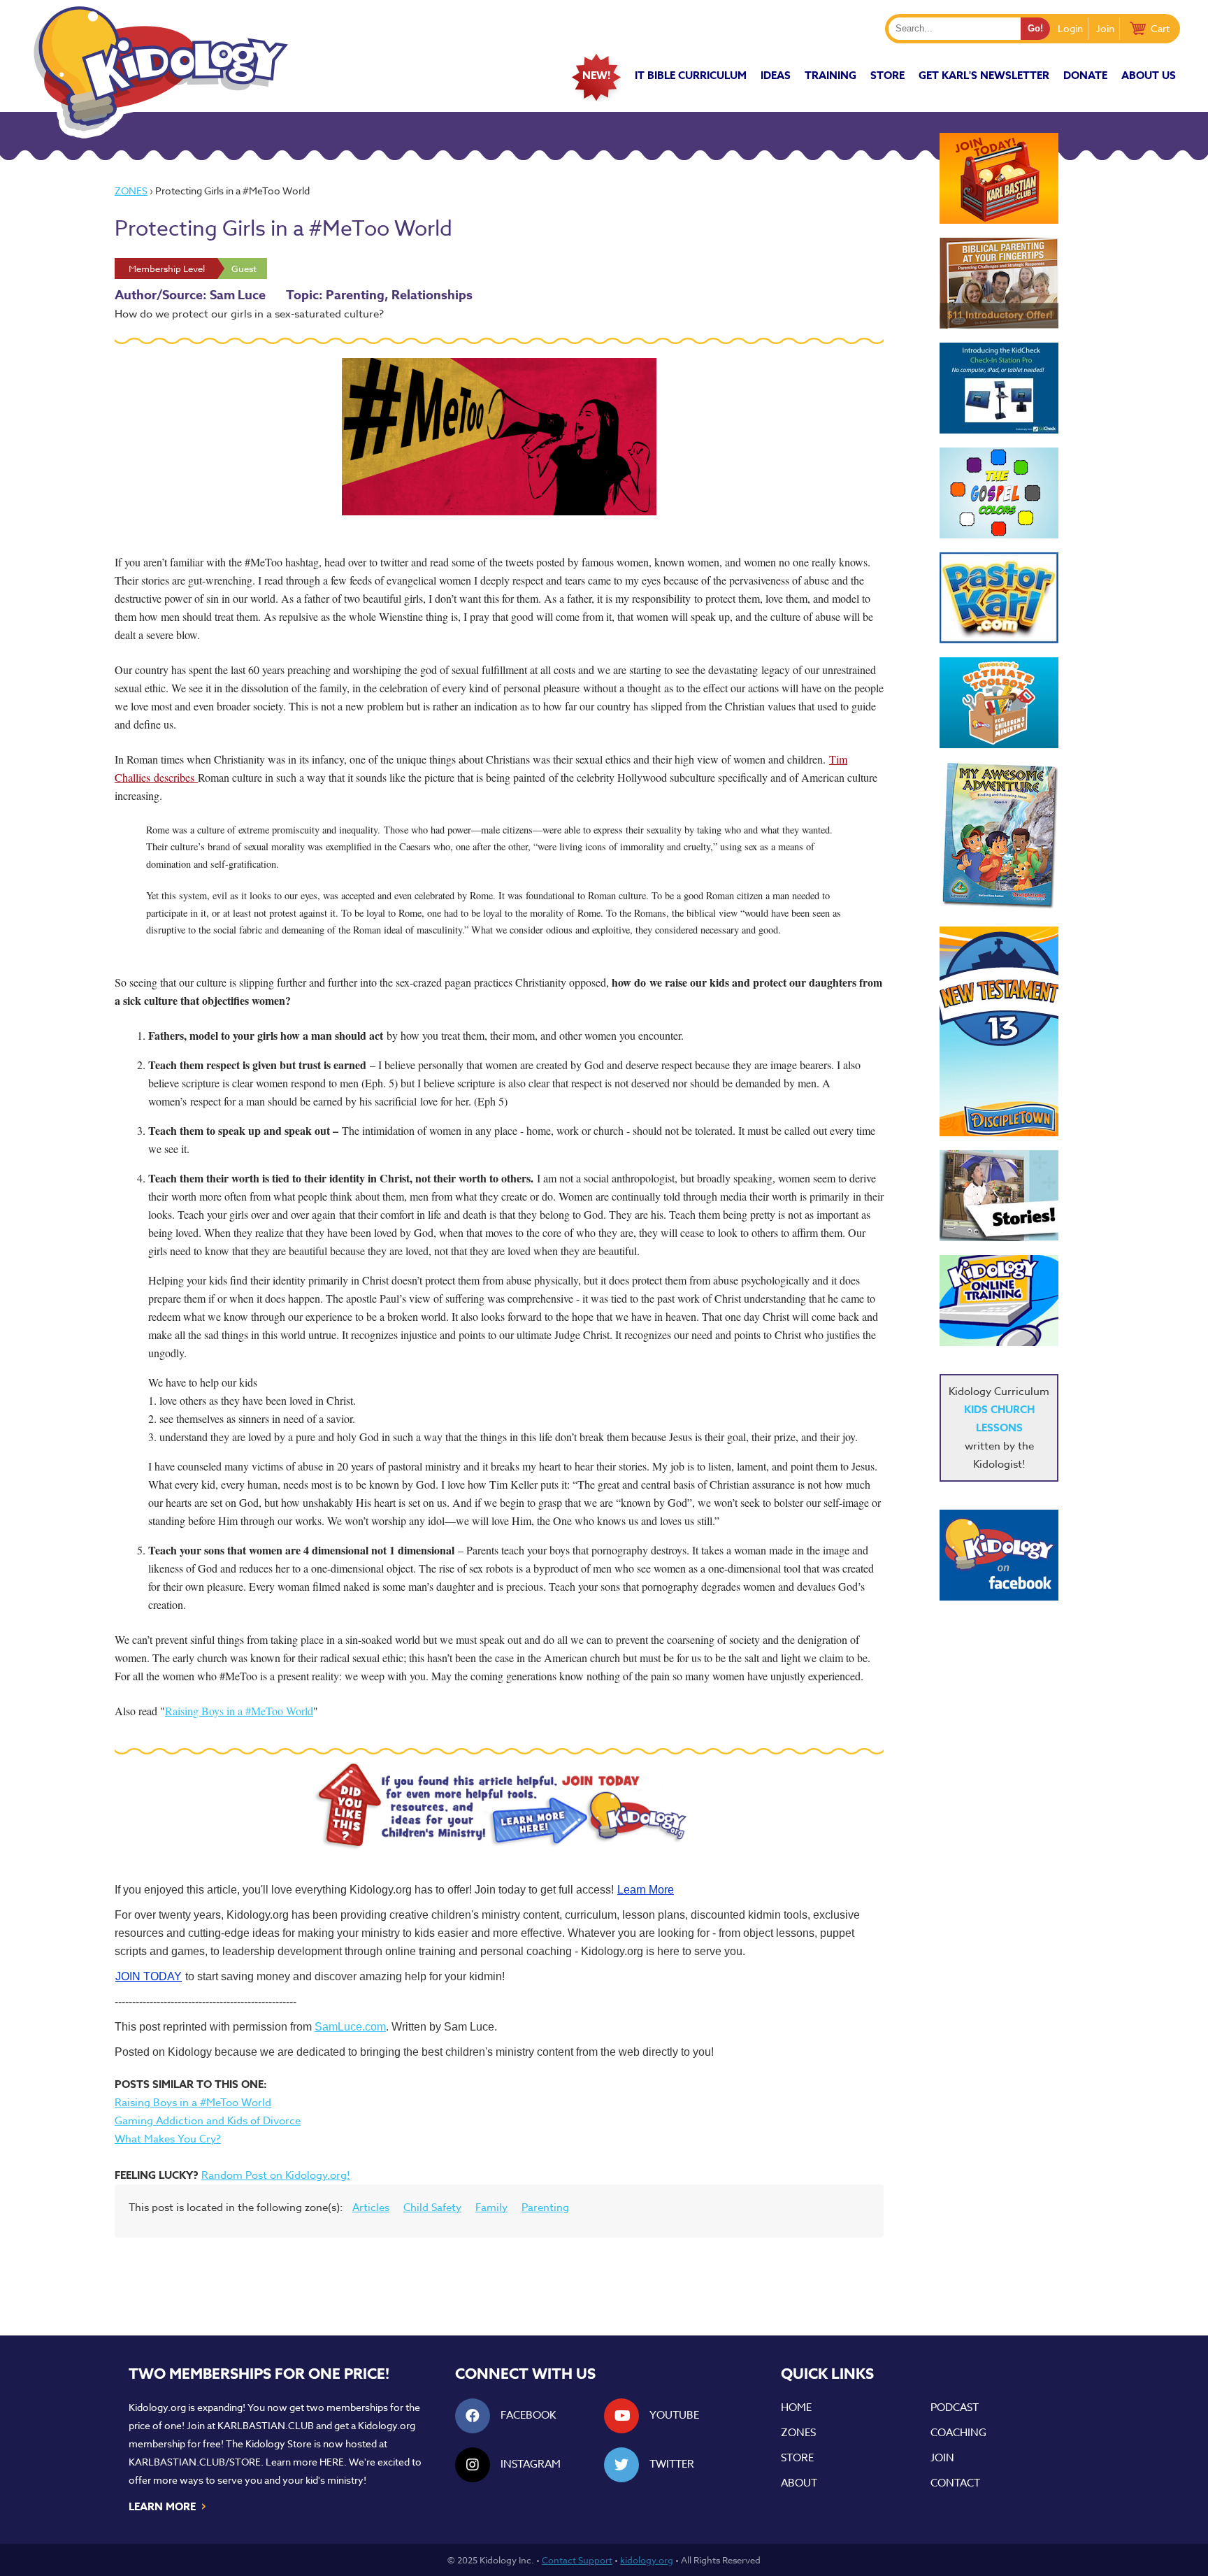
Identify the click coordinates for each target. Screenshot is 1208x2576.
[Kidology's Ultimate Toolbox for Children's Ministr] (999, 703)
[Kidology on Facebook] (999, 1555)
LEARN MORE (168, 2505)
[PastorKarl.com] (999, 598)
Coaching (958, 2433)
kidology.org (647, 2560)
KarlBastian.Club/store (195, 2462)
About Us (1149, 75)
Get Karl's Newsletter (984, 75)
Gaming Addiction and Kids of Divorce (208, 2121)
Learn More (646, 1890)
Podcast (955, 2407)
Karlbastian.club (266, 2425)
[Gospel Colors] (999, 493)
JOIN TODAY (149, 1976)
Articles (371, 2208)
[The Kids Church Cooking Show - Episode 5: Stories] (999, 1196)
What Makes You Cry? (168, 2139)
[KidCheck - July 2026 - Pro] (999, 388)
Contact (955, 2483)
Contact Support (577, 2560)
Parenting (545, 2208)
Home (796, 2407)
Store (887, 75)
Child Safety (432, 2208)
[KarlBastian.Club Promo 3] (999, 178)
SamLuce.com (350, 2027)
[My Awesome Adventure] (999, 837)
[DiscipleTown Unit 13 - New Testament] (999, 1031)
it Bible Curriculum (691, 75)
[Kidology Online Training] (999, 1301)
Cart (1160, 28)
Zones (131, 191)
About (799, 2483)
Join (1105, 28)
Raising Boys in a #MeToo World (239, 1711)
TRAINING (830, 75)
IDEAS (776, 75)
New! (596, 75)
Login (1070, 28)
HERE (332, 2462)
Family (491, 2208)
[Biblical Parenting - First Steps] (999, 283)
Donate (1085, 75)
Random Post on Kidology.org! (276, 2175)
